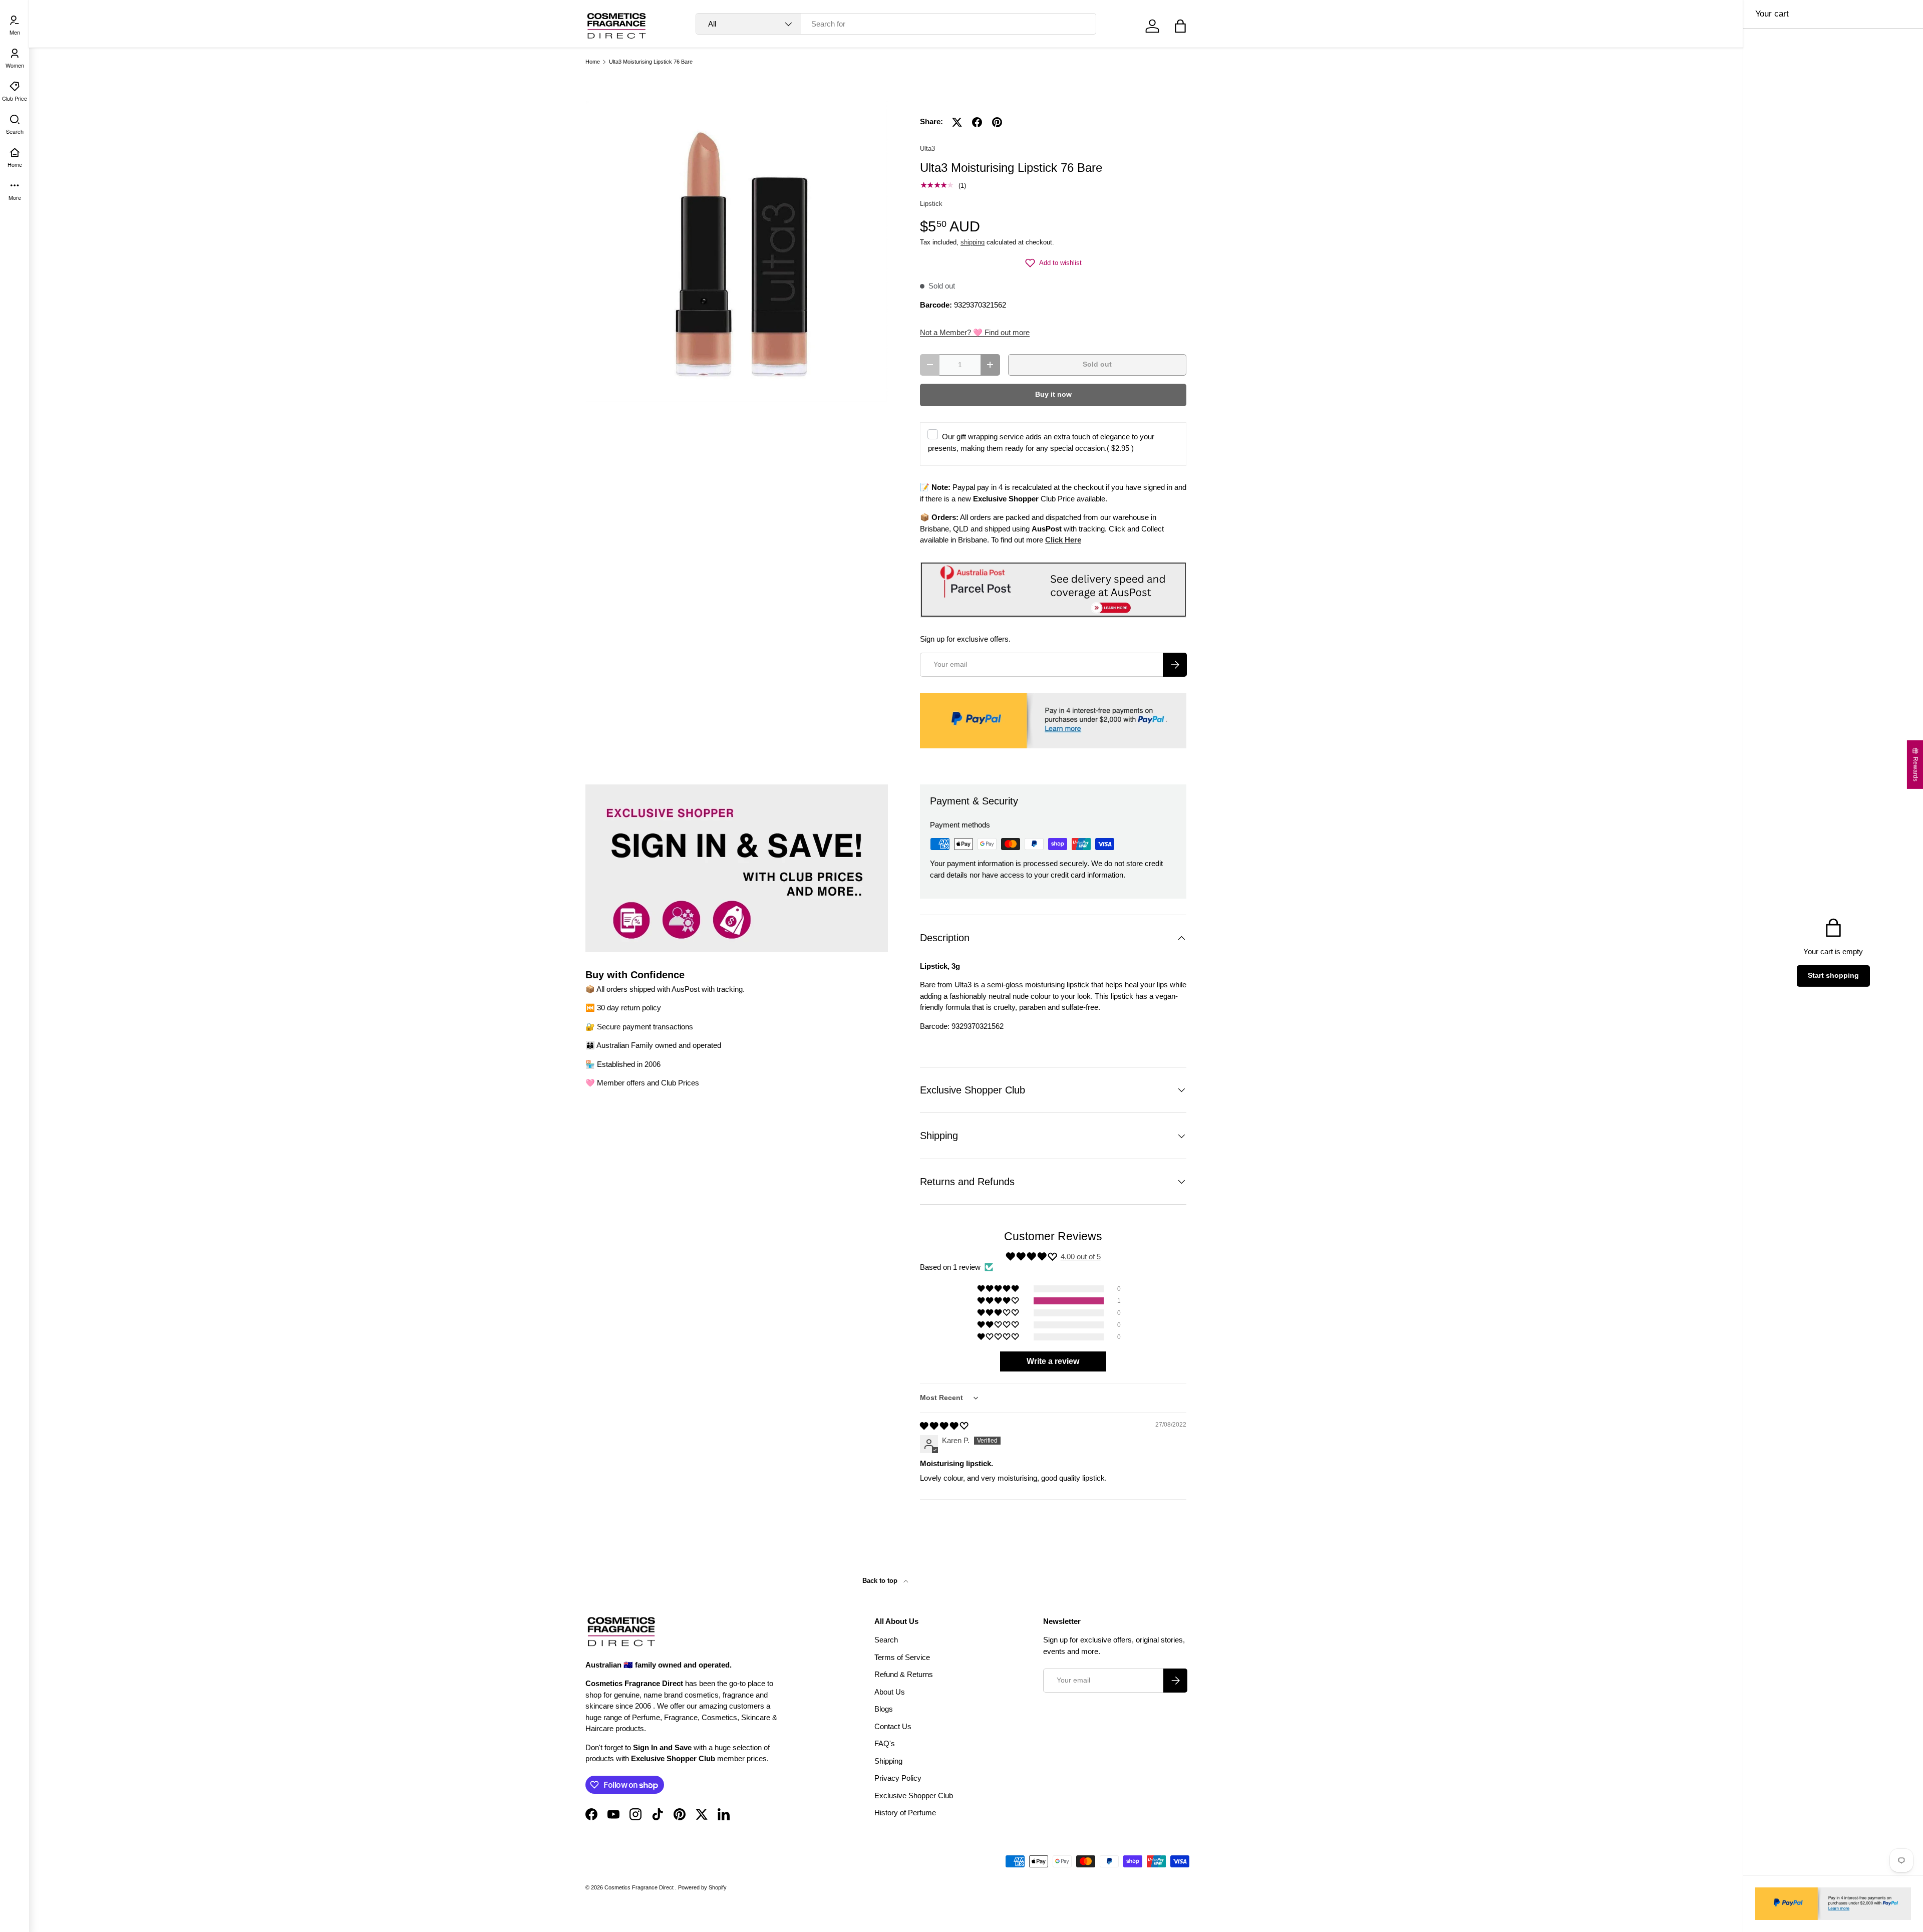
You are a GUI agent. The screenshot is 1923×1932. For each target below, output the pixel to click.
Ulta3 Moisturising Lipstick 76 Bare (651, 62)
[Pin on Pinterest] (997, 122)
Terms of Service (902, 1657)
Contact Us (893, 1726)
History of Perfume (905, 1813)
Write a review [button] (1053, 1361)
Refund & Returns (904, 1674)
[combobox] (896, 24)
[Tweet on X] (957, 122)
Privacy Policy (898, 1778)
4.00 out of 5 (1081, 1257)
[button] (1180, 26)
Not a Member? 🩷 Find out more (975, 332)
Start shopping (1833, 976)
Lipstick (931, 204)
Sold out (1097, 364)
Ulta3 (927, 149)
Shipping (888, 1761)
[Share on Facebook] (977, 122)
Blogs (884, 1709)
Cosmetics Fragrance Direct (640, 1887)
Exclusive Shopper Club (914, 1796)
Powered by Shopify (702, 1887)
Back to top (881, 1581)
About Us (890, 1692)
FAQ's (885, 1743)
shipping (973, 242)
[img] (944, 1426)
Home (593, 62)
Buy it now (1053, 394)
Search (886, 1640)
